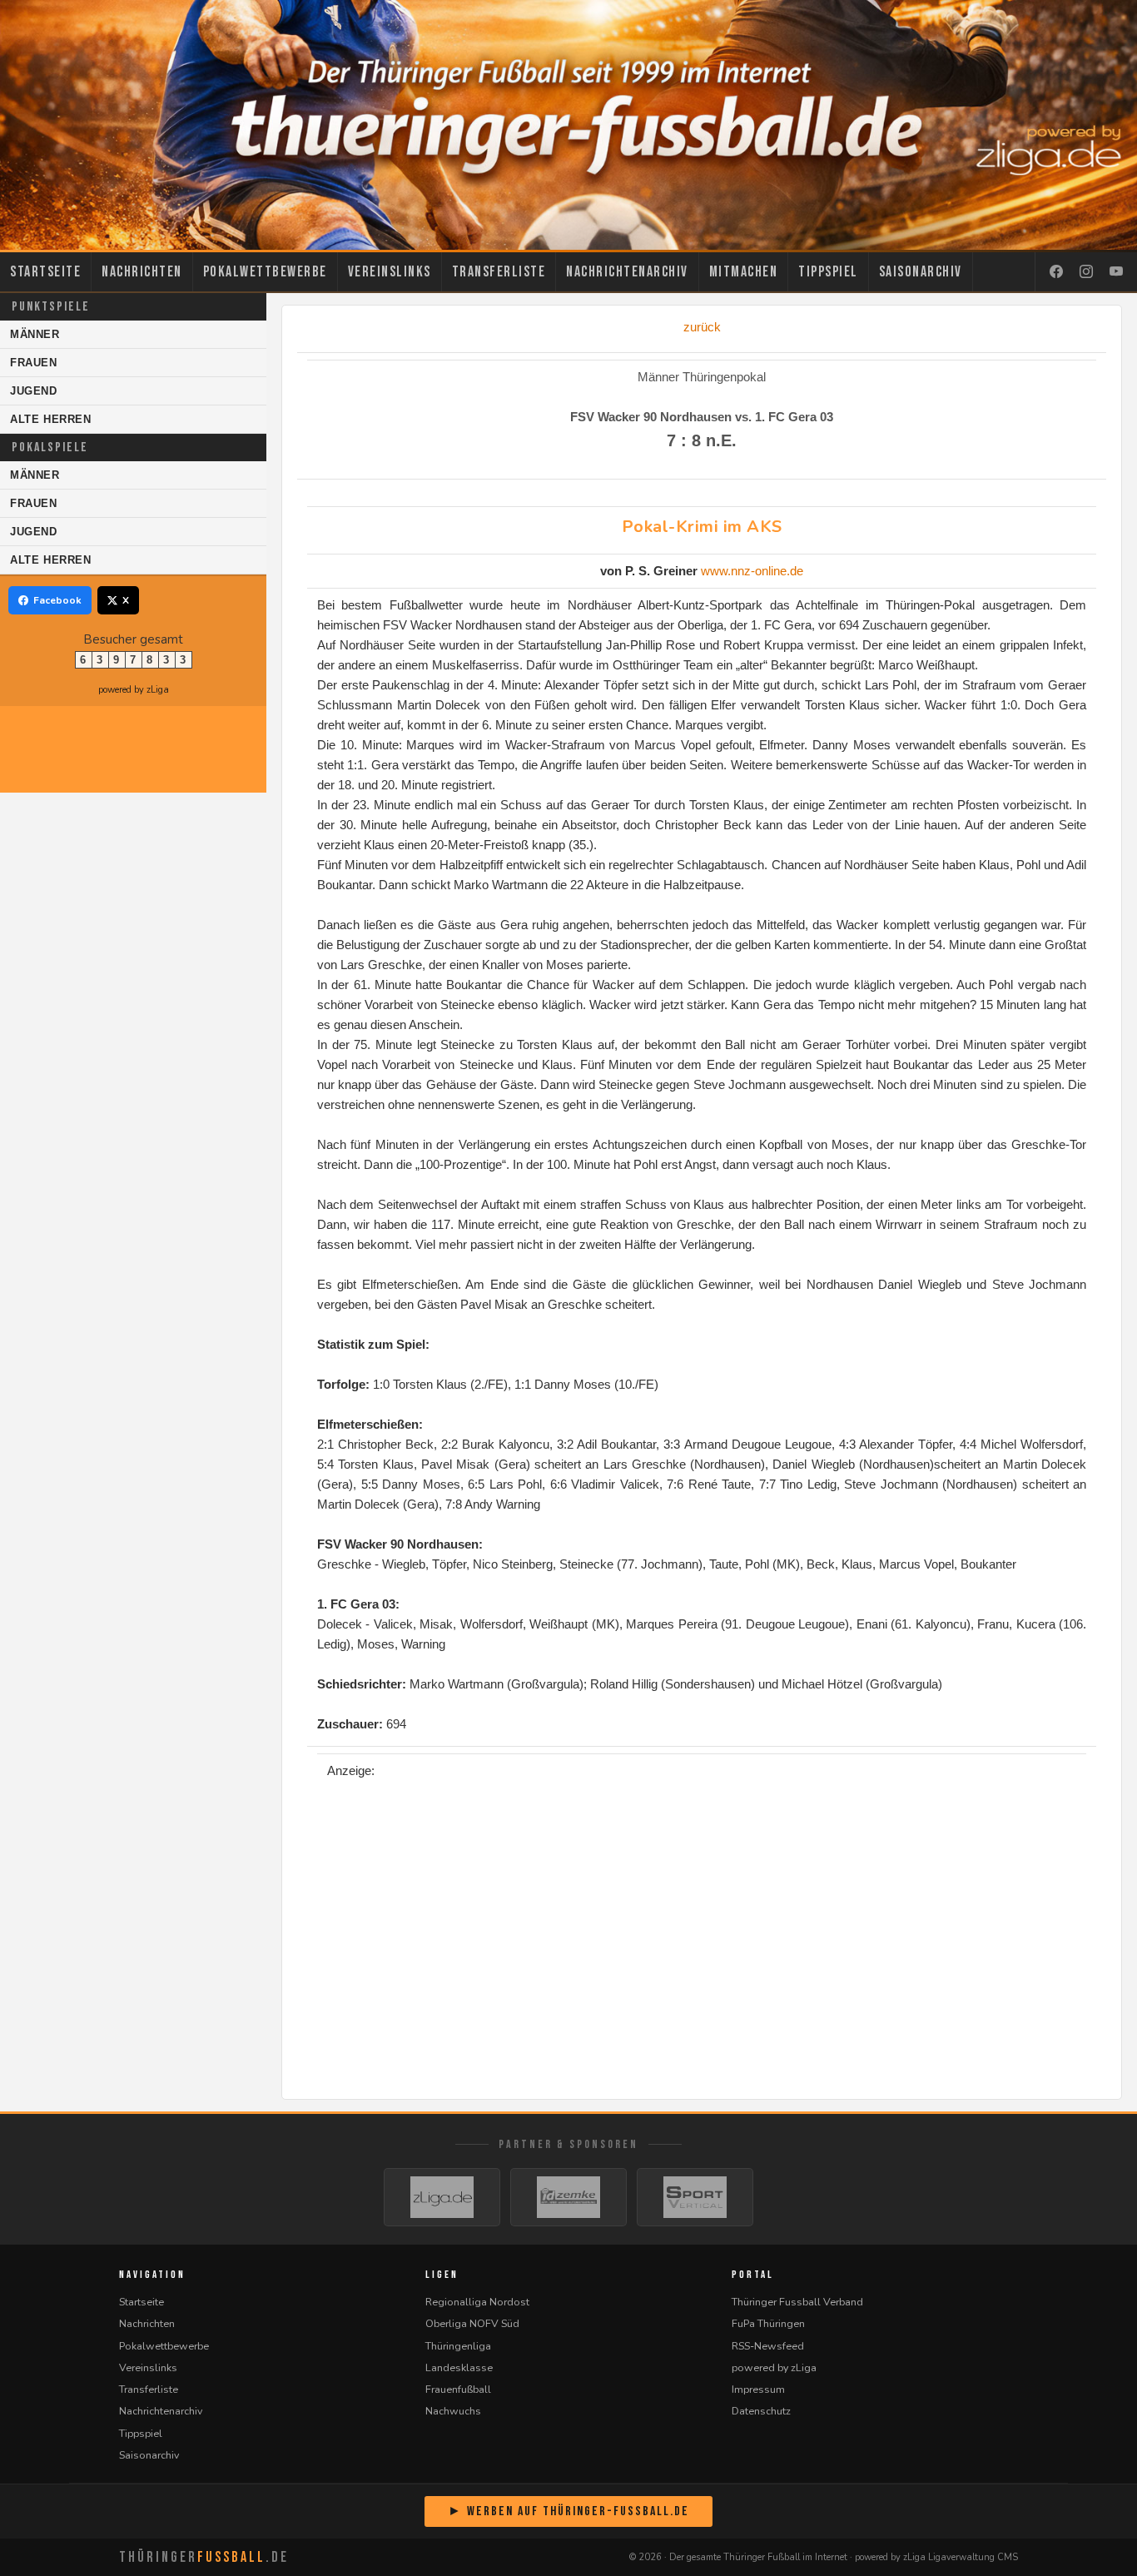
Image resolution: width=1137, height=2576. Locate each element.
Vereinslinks (390, 272)
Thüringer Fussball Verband (797, 2302)
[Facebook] (1056, 272)
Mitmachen (744, 272)
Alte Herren (51, 419)
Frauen (34, 363)
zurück (702, 327)
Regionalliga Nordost (477, 2302)
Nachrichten (142, 272)
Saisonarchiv (921, 272)
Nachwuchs (453, 2411)
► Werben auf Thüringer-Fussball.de (568, 2511)
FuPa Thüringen (768, 2323)
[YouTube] (1116, 272)
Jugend (34, 391)
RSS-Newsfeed (768, 2346)
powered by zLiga (134, 690)
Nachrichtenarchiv (627, 272)
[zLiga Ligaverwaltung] (442, 2197)
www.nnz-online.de (752, 571)
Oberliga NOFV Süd (472, 2323)
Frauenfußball (458, 2389)
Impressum (758, 2389)
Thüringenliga (458, 2346)
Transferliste (499, 272)
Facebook (57, 600)
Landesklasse (459, 2367)
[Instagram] (1086, 272)
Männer (35, 334)
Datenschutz (761, 2411)
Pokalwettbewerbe (265, 272)
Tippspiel (828, 272)
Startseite (45, 272)
